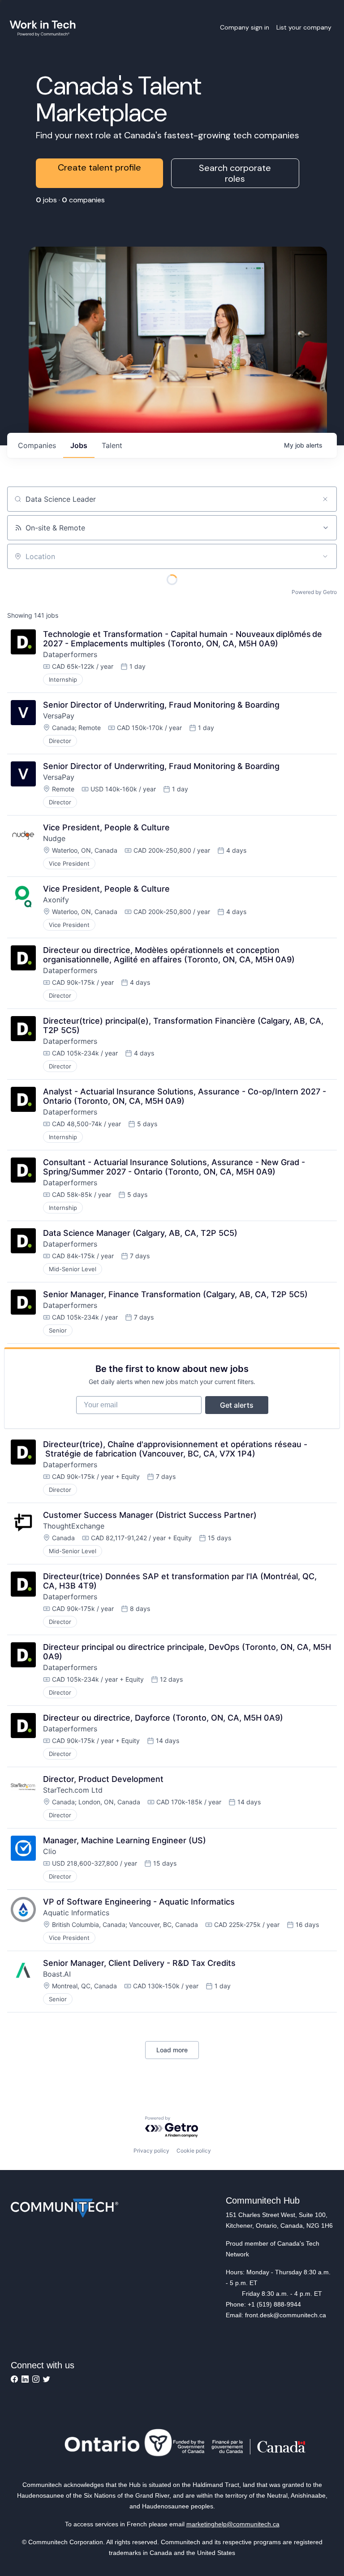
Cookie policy (194, 2151)
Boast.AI (57, 1974)
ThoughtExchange (74, 1526)
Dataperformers (70, 654)
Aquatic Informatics (76, 1913)
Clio (50, 1851)
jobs (79, 445)
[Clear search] (325, 499)
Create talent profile (99, 167)
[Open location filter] (325, 556)
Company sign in (245, 27)
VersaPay (59, 716)
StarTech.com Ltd (73, 1790)
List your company (304, 27)
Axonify (56, 900)
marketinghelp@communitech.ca (233, 2524)
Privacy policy (151, 2151)
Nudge (54, 838)
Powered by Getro (314, 592)
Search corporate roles (235, 173)
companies (37, 445)
